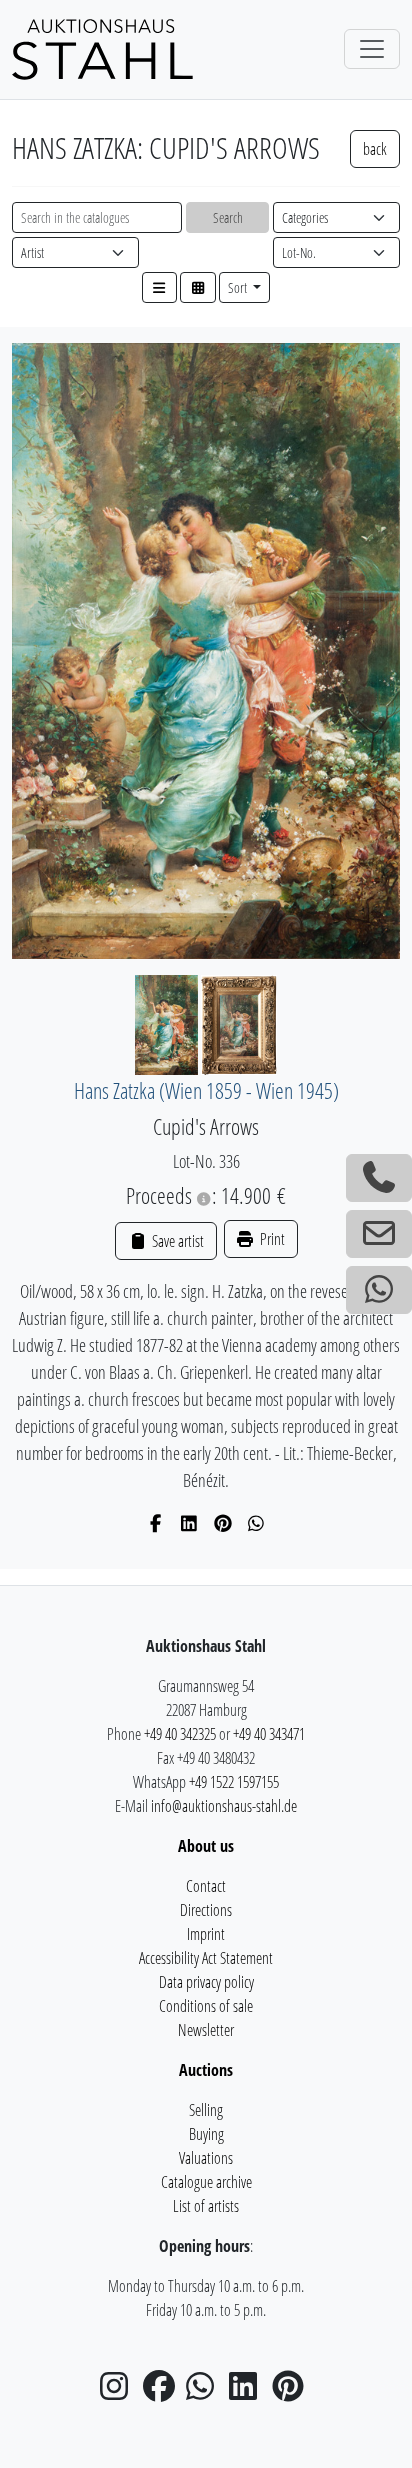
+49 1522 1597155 (234, 1782)
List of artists (206, 2206)
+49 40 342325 (180, 1734)
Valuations (206, 2158)
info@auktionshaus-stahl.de (224, 1806)
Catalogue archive (206, 2182)
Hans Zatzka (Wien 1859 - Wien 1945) (206, 1090)
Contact (206, 1886)
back (375, 149)
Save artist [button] (176, 1241)
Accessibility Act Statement (206, 1958)
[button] (160, 287)
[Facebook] (156, 1523)
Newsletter (206, 2030)
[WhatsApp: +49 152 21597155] (379, 1290)
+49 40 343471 (269, 1734)
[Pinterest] (223, 1523)
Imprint (206, 1934)
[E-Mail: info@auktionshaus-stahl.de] (379, 1234)
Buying (206, 2134)
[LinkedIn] (189, 1523)
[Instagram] (120, 2392)
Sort (239, 287)
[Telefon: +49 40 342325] (379, 1178)
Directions (206, 1910)
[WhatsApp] (256, 1523)
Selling (206, 2110)
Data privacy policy (206, 1982)
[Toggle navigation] (372, 49)
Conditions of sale (206, 2006)
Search (228, 217)
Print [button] (271, 1239)
